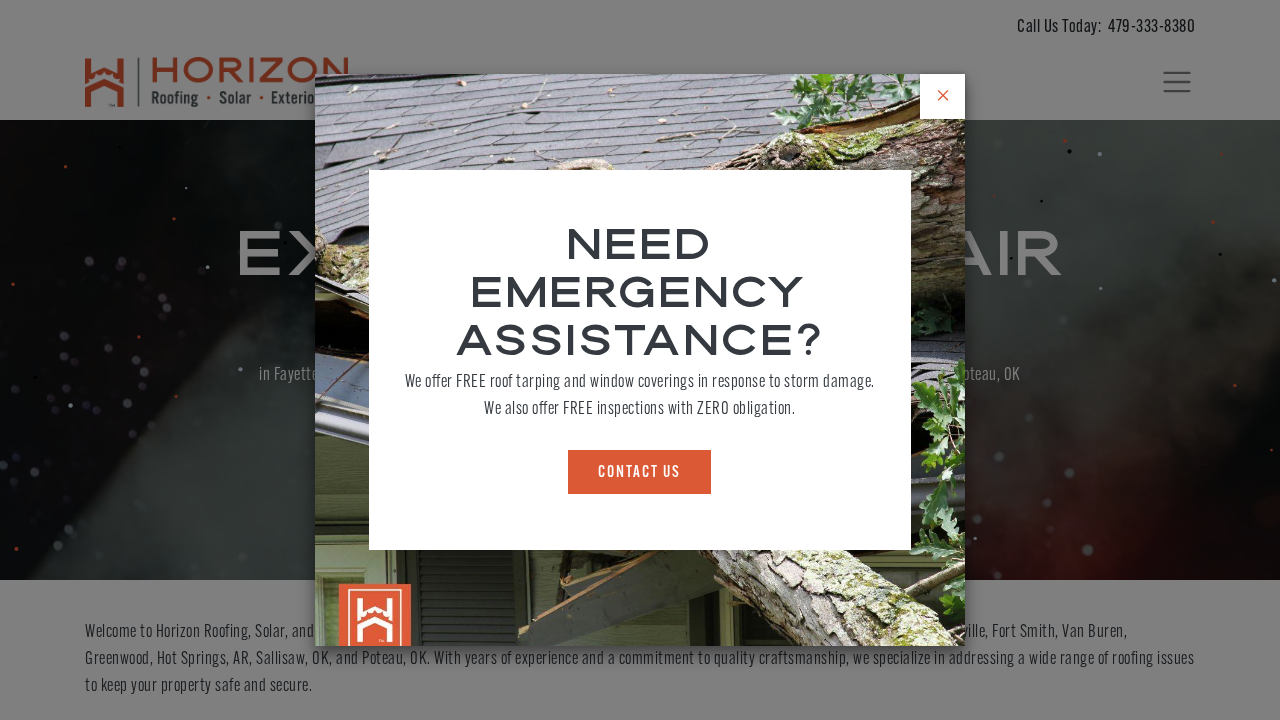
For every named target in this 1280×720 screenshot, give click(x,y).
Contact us (639, 473)
